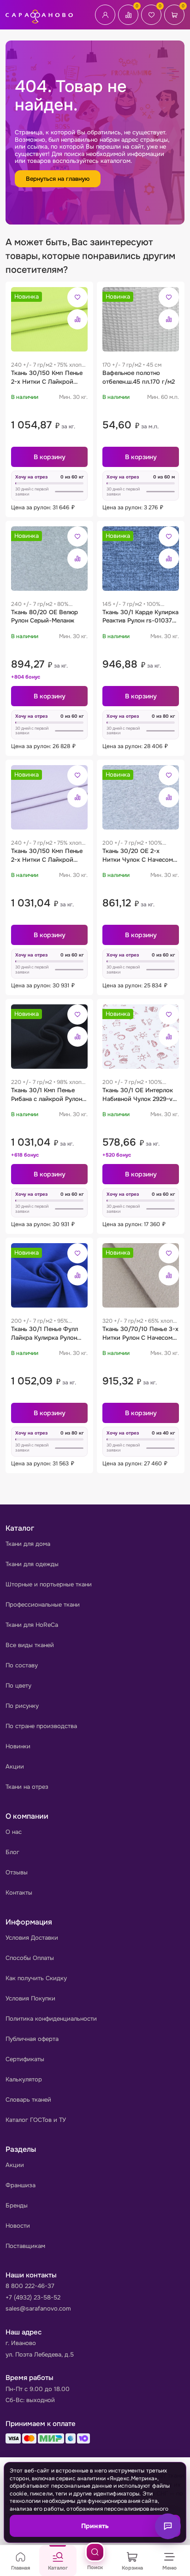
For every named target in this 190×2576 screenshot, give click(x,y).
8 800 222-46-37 (30, 2286)
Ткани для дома (28, 1544)
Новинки (18, 1746)
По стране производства (41, 1726)
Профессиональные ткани (43, 1605)
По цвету (18, 1686)
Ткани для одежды (32, 1564)
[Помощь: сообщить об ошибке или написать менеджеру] (168, 2526)
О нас (14, 1832)
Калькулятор (24, 2079)
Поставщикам (25, 2246)
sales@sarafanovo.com (38, 2308)
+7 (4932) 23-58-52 (33, 2297)
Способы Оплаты (30, 1958)
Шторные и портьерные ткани (49, 1584)
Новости (18, 2226)
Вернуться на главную (58, 179)
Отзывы (17, 1872)
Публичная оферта (32, 2039)
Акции (15, 1766)
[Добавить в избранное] (77, 297)
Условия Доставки (32, 1938)
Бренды (17, 2205)
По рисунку (22, 1706)
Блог (12, 1852)
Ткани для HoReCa (32, 1625)
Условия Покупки (30, 1998)
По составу (22, 1665)
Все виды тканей (30, 1645)
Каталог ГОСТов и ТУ (36, 2120)
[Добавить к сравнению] (77, 319)
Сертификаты (25, 2059)
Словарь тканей (28, 2100)
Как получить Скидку (36, 1978)
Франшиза (21, 2185)
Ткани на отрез (27, 1787)
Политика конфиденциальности (51, 2019)
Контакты (19, 1893)
